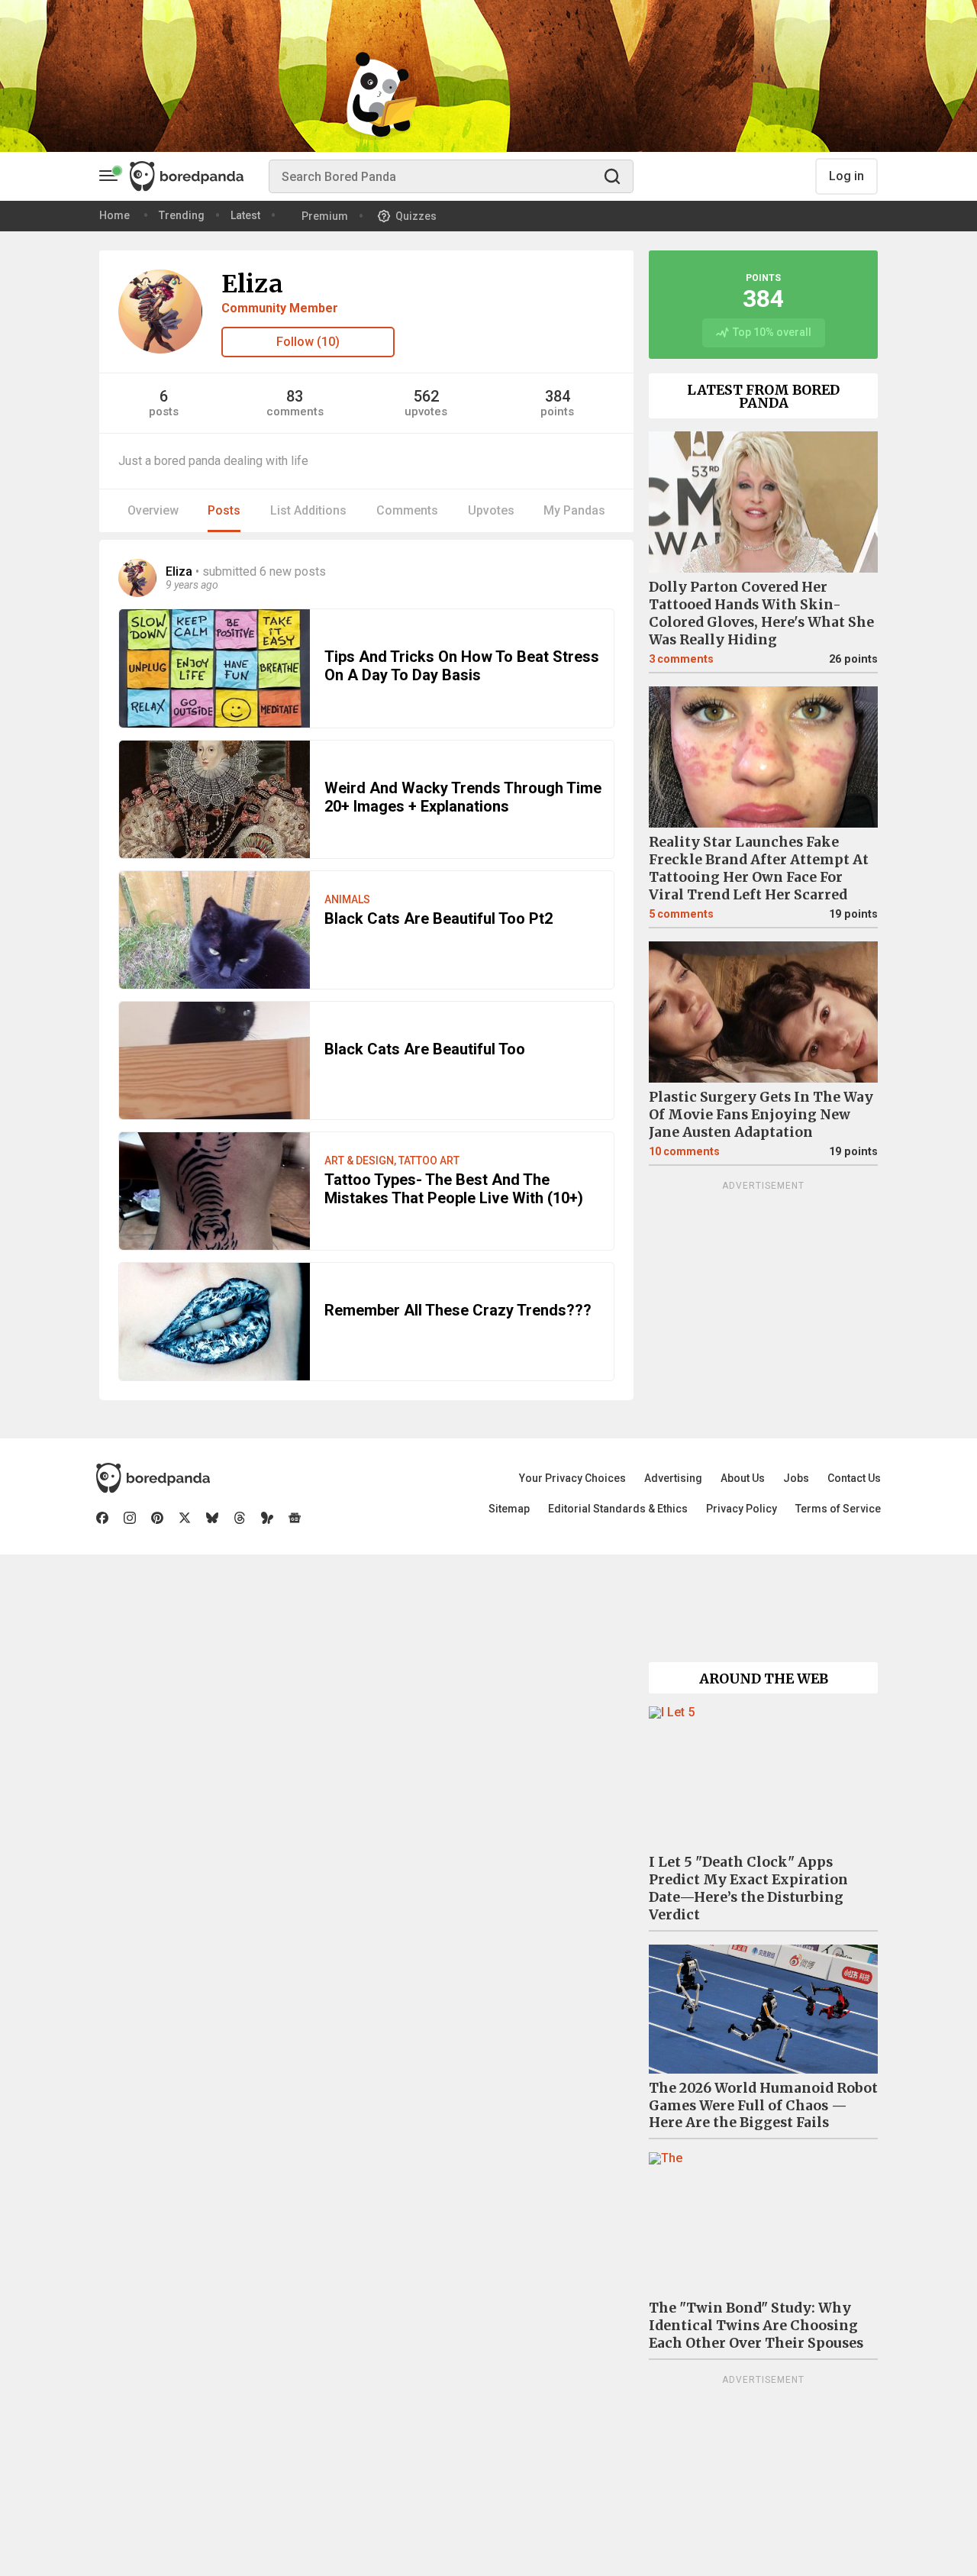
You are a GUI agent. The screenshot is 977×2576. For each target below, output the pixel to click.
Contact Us (854, 1478)
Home (114, 215)
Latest (245, 215)
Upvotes (491, 510)
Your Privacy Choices (572, 1478)
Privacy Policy (742, 1509)
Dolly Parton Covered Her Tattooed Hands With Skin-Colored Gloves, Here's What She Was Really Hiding (761, 613)
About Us (743, 1478)
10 (684, 1152)
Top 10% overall (772, 332)
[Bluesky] (212, 1518)
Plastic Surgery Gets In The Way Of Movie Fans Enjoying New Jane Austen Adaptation (761, 1115)
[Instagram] (130, 1518)
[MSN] (267, 1518)
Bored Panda (153, 1478)
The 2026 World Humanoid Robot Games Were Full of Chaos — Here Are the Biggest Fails (763, 2106)
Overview (153, 510)
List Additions (308, 510)
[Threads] (240, 1518)
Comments (407, 510)
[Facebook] (102, 1518)
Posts (224, 510)
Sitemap (509, 1509)
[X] (185, 1518)
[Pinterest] (157, 1518)
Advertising (673, 1478)
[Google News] (295, 1518)
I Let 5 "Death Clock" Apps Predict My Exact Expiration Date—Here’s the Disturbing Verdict (748, 1888)
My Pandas (574, 510)
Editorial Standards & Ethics (618, 1509)
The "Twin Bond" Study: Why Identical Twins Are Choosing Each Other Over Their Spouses (756, 2326)
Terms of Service (838, 1509)
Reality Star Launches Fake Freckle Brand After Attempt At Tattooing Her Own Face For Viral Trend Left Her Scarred (759, 868)
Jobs (796, 1478)
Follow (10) (308, 342)
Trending (182, 215)
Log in (846, 176)
